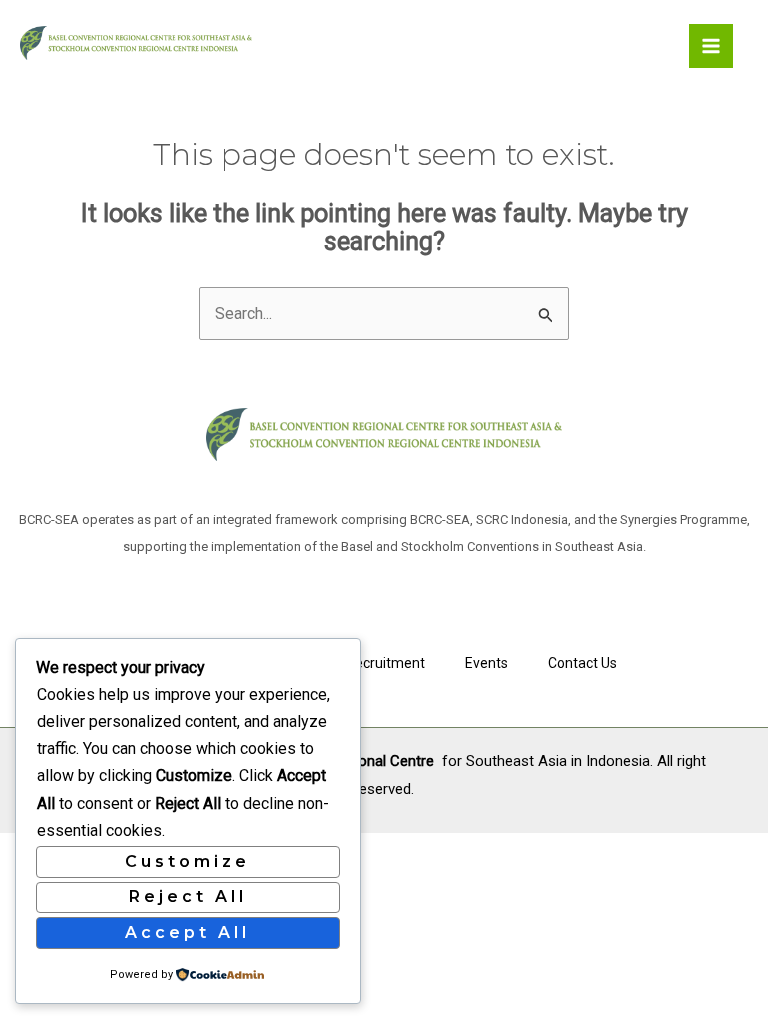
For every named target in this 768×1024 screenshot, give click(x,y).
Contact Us (582, 663)
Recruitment (385, 663)
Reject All (188, 896)
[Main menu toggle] (711, 46)
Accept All (187, 932)
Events (486, 663)
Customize (187, 861)
